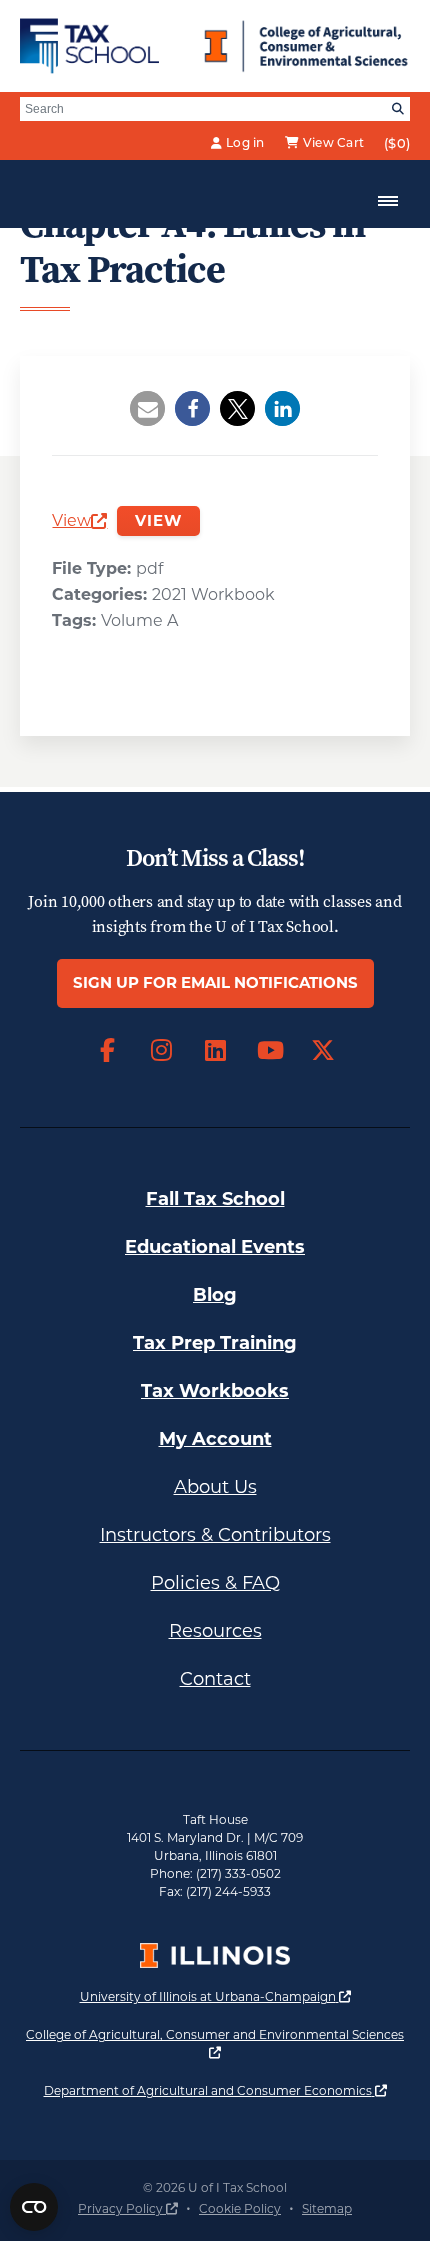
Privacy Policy (128, 2208)
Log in (245, 142)
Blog (215, 1295)
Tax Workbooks (215, 1391)
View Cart (333, 142)
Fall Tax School (215, 1199)
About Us (215, 1487)
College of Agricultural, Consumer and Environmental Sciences (215, 2043)
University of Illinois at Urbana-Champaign (215, 1996)
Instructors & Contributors (215, 1535)
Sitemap (327, 2208)
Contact (215, 1679)
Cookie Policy (240, 2208)
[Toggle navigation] (388, 201)
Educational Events (215, 1247)
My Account (215, 1439)
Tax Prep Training (215, 1343)
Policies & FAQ (215, 1583)
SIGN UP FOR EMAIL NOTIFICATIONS (215, 982)
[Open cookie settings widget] (34, 2207)
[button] (147, 408)
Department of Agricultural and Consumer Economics (215, 2090)
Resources (215, 1631)
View (79, 522)
